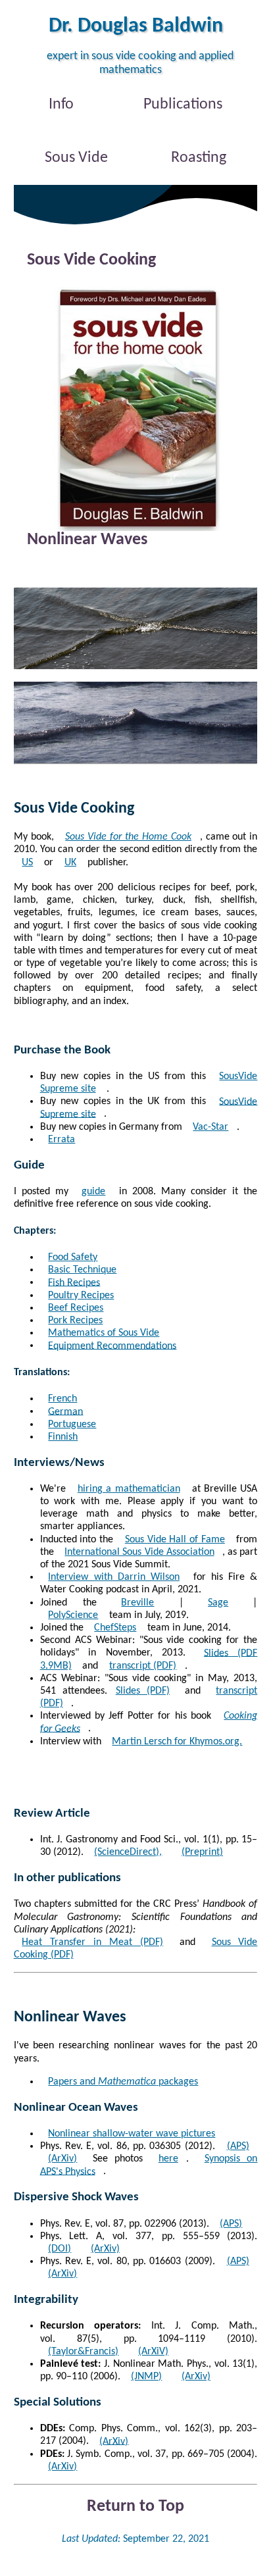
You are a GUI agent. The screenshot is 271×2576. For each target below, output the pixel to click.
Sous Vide (76, 158)
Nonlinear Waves (87, 541)
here (168, 2159)
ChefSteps (115, 1628)
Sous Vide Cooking (91, 260)
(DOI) (60, 2249)
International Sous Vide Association (139, 1552)
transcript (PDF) (143, 1666)
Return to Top (135, 2507)
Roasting (199, 158)
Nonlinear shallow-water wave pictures (132, 2134)
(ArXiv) (105, 2249)
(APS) (231, 2224)
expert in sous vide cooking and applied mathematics (140, 63)
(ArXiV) (153, 2352)
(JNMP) (146, 2377)
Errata (62, 1140)
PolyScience (73, 1615)
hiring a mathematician (129, 1489)
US (27, 863)
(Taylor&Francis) (83, 2352)
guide (93, 1192)
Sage (218, 1603)
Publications (183, 105)
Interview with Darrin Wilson (114, 1577)
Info (61, 105)
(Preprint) (202, 1852)
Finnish (63, 1437)
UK (70, 863)
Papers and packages (123, 2082)
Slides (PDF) (143, 1691)
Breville (137, 1603)
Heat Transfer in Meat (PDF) (92, 1942)
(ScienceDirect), (128, 1852)
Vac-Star (210, 1127)
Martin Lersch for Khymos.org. (177, 1742)
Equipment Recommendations (112, 1346)
